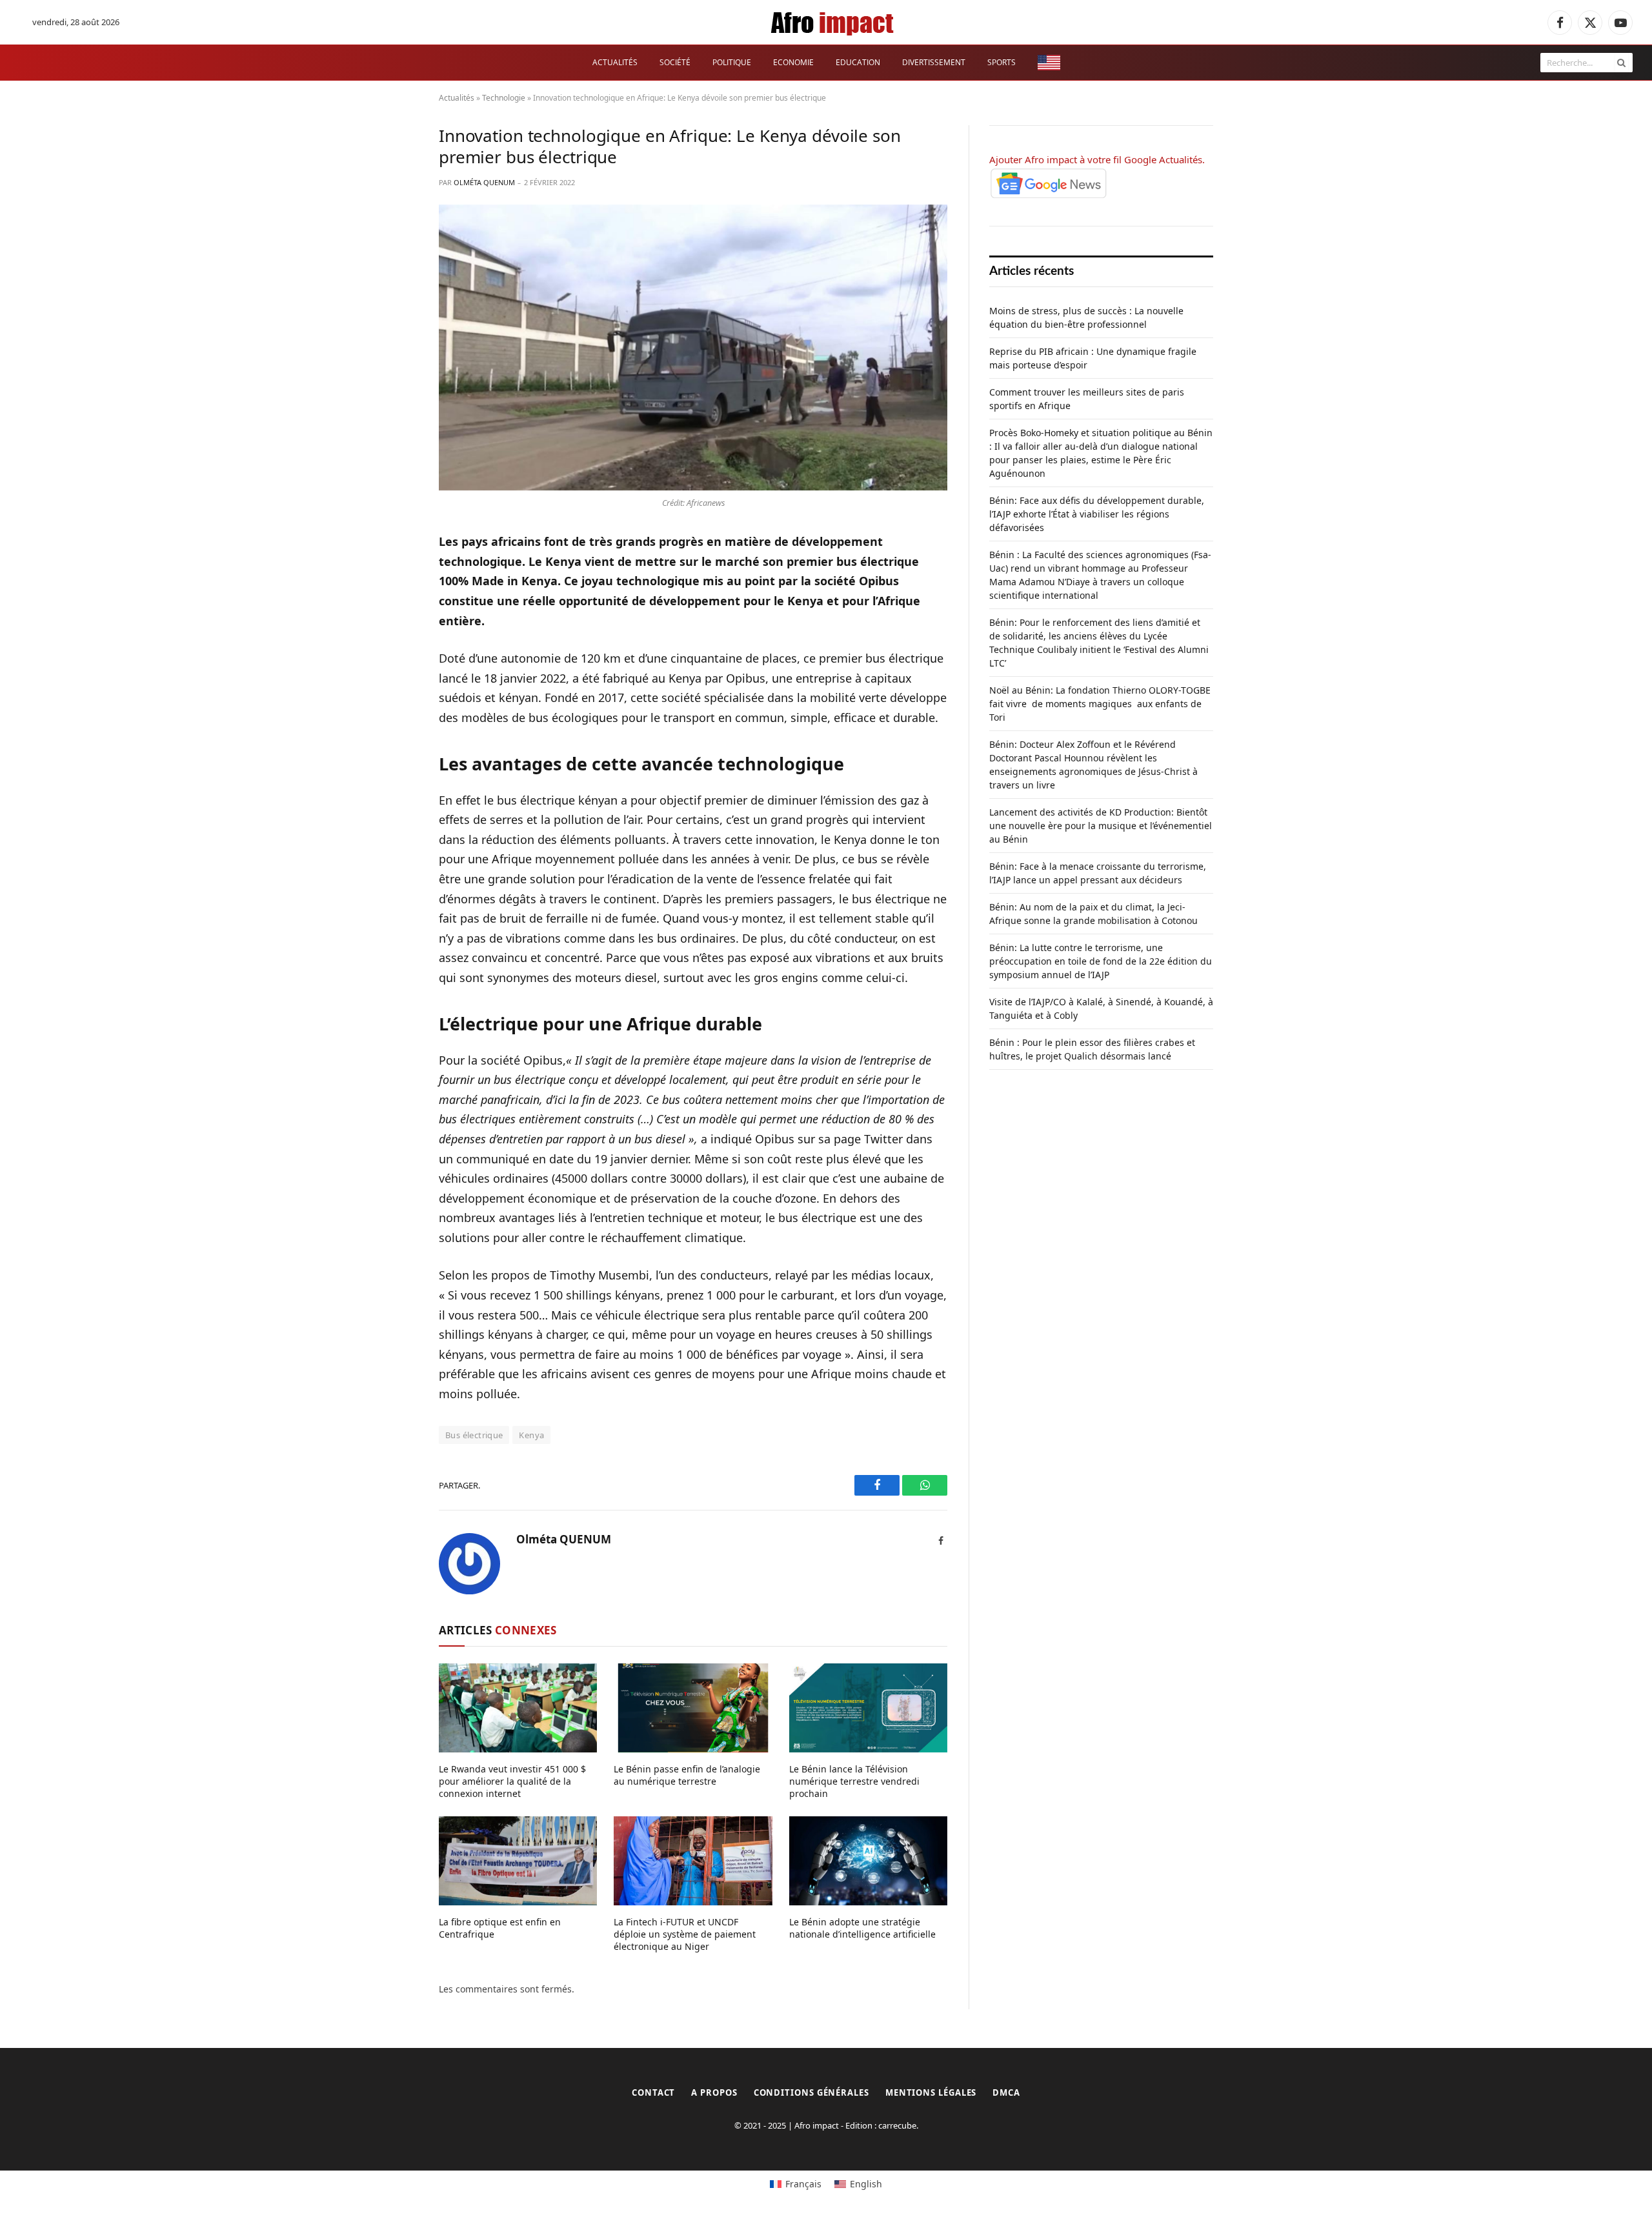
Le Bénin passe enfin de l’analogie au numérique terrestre (687, 1775)
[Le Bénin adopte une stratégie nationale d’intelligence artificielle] (868, 1861)
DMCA (1006, 2092)
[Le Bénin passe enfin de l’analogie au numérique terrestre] (693, 1708)
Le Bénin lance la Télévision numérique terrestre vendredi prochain (854, 1781)
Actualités (615, 62)
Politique (732, 62)
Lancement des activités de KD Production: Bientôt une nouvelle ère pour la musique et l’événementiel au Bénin (1101, 826)
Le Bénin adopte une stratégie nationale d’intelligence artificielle (862, 1928)
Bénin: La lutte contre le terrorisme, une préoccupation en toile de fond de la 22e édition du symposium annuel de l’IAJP (1101, 961)
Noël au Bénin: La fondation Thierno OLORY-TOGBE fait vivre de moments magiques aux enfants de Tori (1100, 704)
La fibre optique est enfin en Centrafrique (500, 1928)
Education (858, 62)
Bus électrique (474, 1435)
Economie (793, 62)
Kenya (531, 1435)
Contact (653, 2092)
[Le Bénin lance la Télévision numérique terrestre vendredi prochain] (868, 1708)
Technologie (504, 98)
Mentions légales (931, 2092)
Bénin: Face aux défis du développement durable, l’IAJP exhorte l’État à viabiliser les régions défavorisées (1097, 514)
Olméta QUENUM (484, 182)
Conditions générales (811, 2092)
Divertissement (934, 62)
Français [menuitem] (803, 2184)
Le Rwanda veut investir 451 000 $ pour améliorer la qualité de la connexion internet (512, 1781)
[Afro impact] (833, 23)
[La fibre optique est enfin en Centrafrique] (518, 1861)
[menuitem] (1049, 63)
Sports (1002, 62)
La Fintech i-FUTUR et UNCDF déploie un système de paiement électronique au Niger (685, 1934)
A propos (714, 2092)
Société (675, 62)
